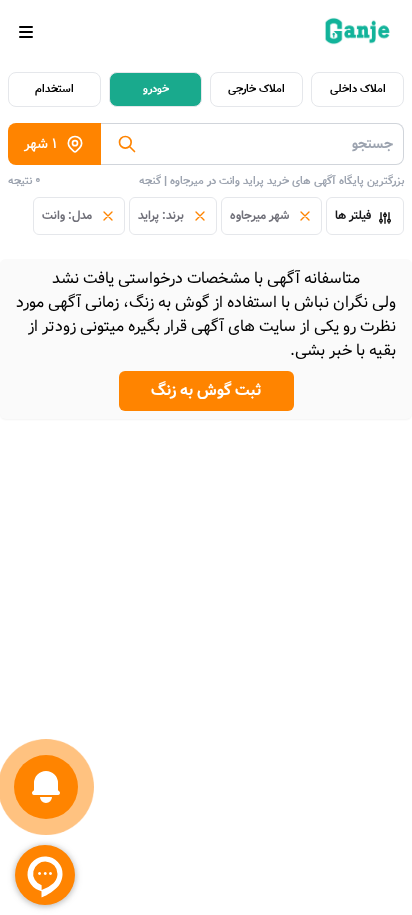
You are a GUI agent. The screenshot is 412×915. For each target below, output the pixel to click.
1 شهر (40, 144)
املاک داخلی (358, 89)
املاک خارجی (256, 89)
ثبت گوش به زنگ (206, 390)
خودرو (156, 89)
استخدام (54, 89)
